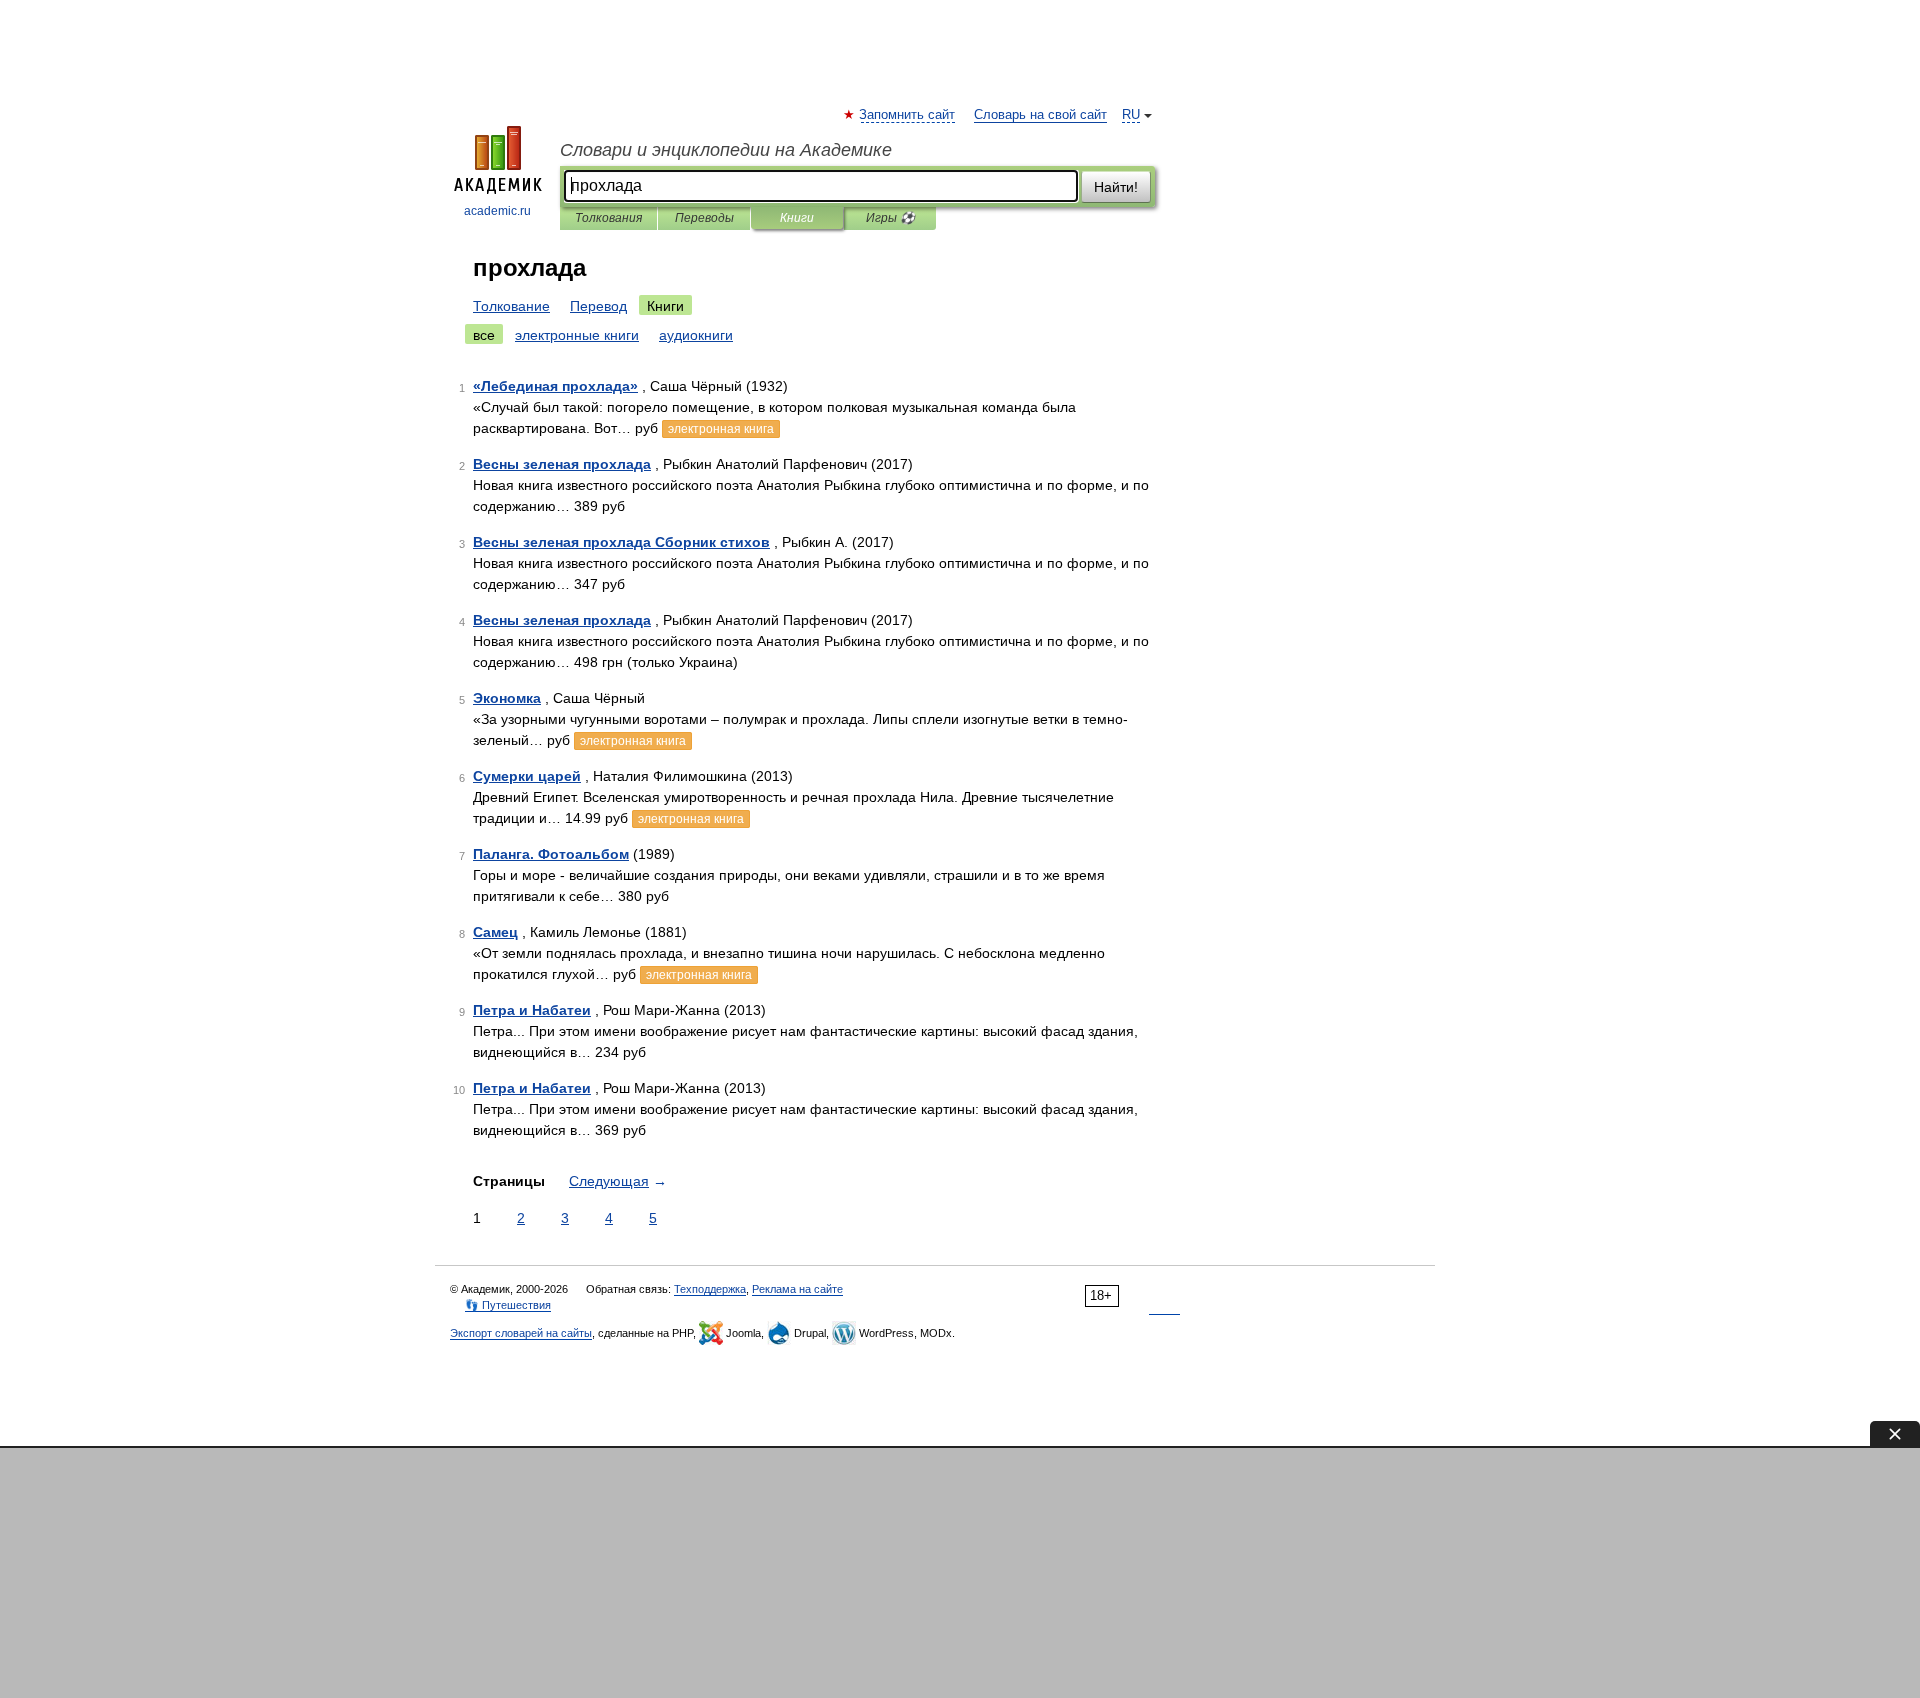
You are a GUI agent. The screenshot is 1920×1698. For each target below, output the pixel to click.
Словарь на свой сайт (1040, 115)
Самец (495, 932)
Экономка (507, 698)
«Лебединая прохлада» (555, 386)
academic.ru (497, 211)
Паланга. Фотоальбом (551, 854)
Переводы (704, 218)
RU (1131, 115)
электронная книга (721, 429)
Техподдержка (710, 1289)
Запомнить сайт (908, 115)
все (484, 335)
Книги (797, 218)
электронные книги (577, 335)
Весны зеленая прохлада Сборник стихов (621, 542)
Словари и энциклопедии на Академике (726, 150)
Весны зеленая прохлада (562, 464)
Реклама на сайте (797, 1289)
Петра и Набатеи (532, 1010)
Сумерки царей (527, 776)
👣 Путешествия (508, 1305)
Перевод (598, 306)
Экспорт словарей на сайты (521, 1333)
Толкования (608, 218)
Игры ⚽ (890, 218)
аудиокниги (696, 335)
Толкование (511, 306)
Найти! (1116, 187)
